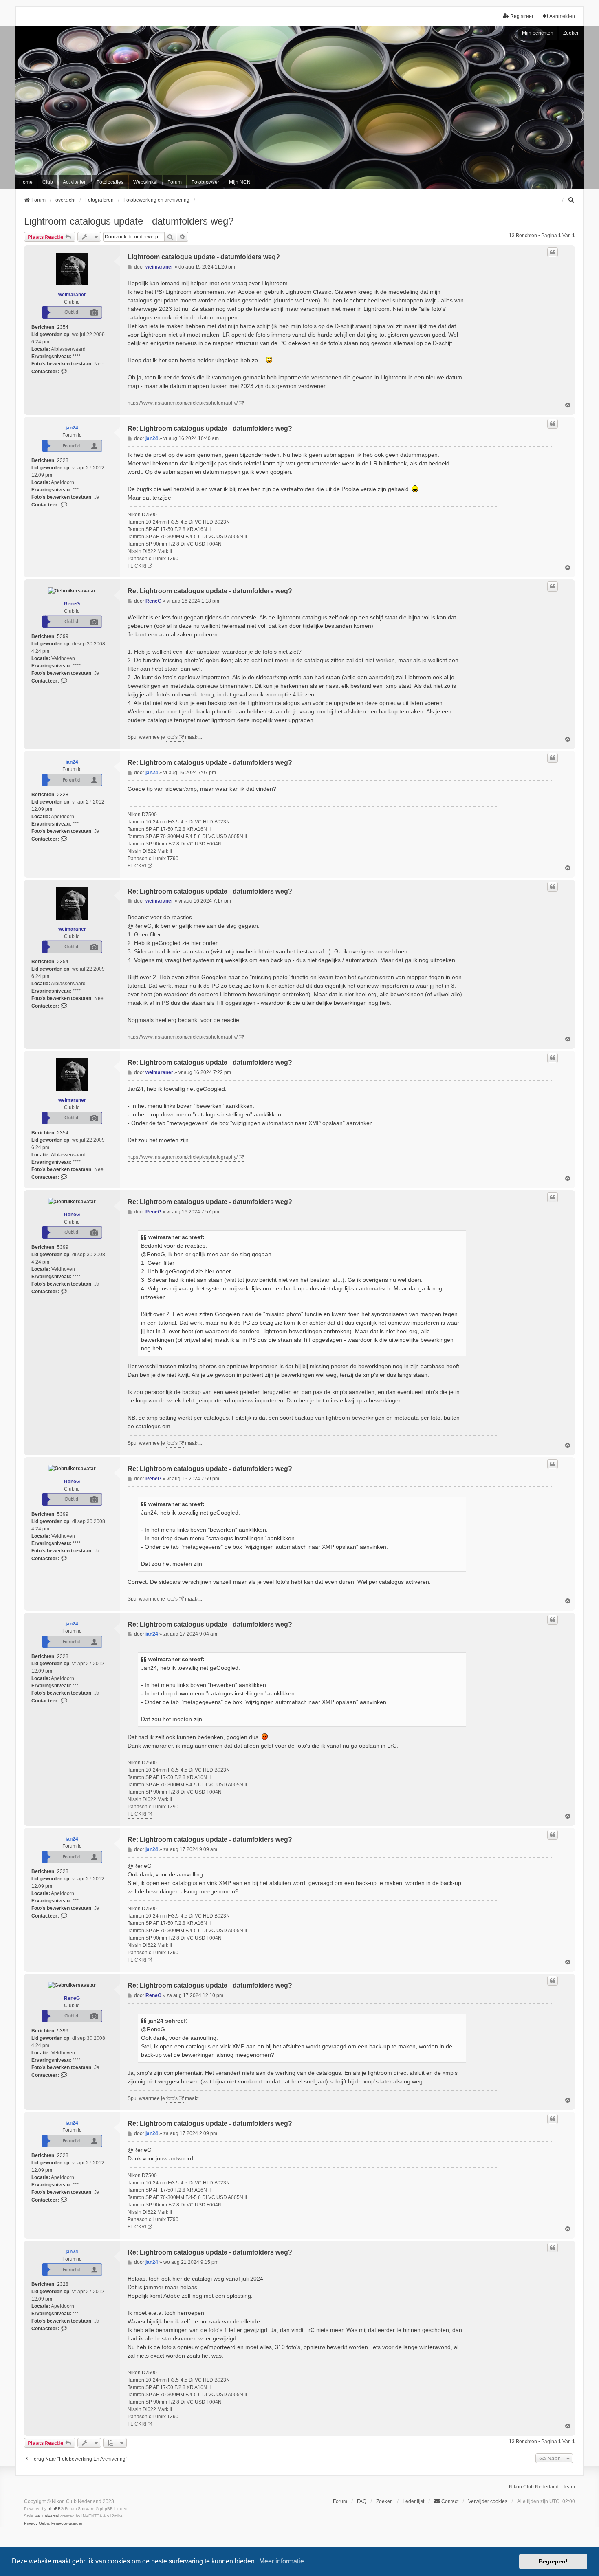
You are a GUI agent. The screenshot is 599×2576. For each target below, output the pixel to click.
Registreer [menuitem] (522, 16)
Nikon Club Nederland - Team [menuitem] (542, 2487)
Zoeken (571, 33)
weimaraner (72, 295)
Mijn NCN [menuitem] (240, 182)
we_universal (47, 2516)
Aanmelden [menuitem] (562, 16)
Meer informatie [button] (282, 2561)
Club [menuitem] (48, 182)
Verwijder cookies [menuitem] (488, 2501)
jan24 (72, 428)
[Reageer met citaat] (553, 252)
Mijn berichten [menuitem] (538, 33)
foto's (172, 737)
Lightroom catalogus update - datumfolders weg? (129, 221)
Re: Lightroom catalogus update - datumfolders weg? (210, 428)
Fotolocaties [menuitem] (110, 182)
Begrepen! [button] (553, 2561)
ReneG (72, 604)
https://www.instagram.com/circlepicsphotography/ (183, 403)
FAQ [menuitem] (362, 2501)
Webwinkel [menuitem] (145, 182)
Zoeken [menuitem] (384, 2501)
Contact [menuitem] (450, 2501)
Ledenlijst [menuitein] (413, 2501)
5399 (63, 636)
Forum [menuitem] (175, 182)
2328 (63, 460)
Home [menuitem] (26, 182)
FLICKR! (137, 566)
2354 (63, 327)
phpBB (54, 2509)
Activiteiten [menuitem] (75, 182)
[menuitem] (571, 200)
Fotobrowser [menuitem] (205, 182)
